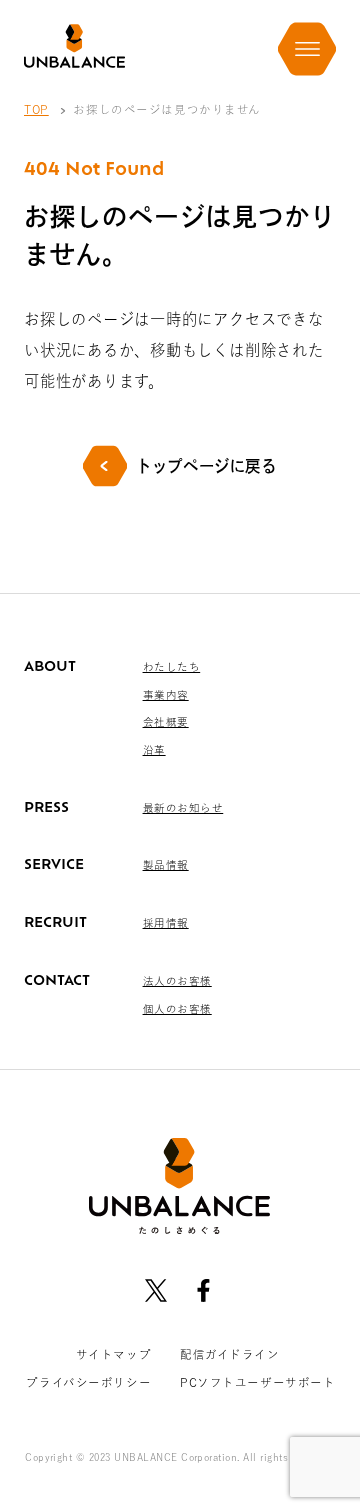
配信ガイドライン (230, 1354)
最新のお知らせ (183, 808)
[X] (156, 1290)
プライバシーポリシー (88, 1382)
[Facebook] (203, 1290)
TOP (36, 109)
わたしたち (172, 667)
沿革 (154, 750)
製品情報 (166, 865)
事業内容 (166, 695)
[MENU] (307, 49)
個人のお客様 (177, 1009)
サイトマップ (113, 1354)
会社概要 (166, 722)
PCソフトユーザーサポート (258, 1382)
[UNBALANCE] (74, 46)
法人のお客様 (177, 981)
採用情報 (166, 923)
